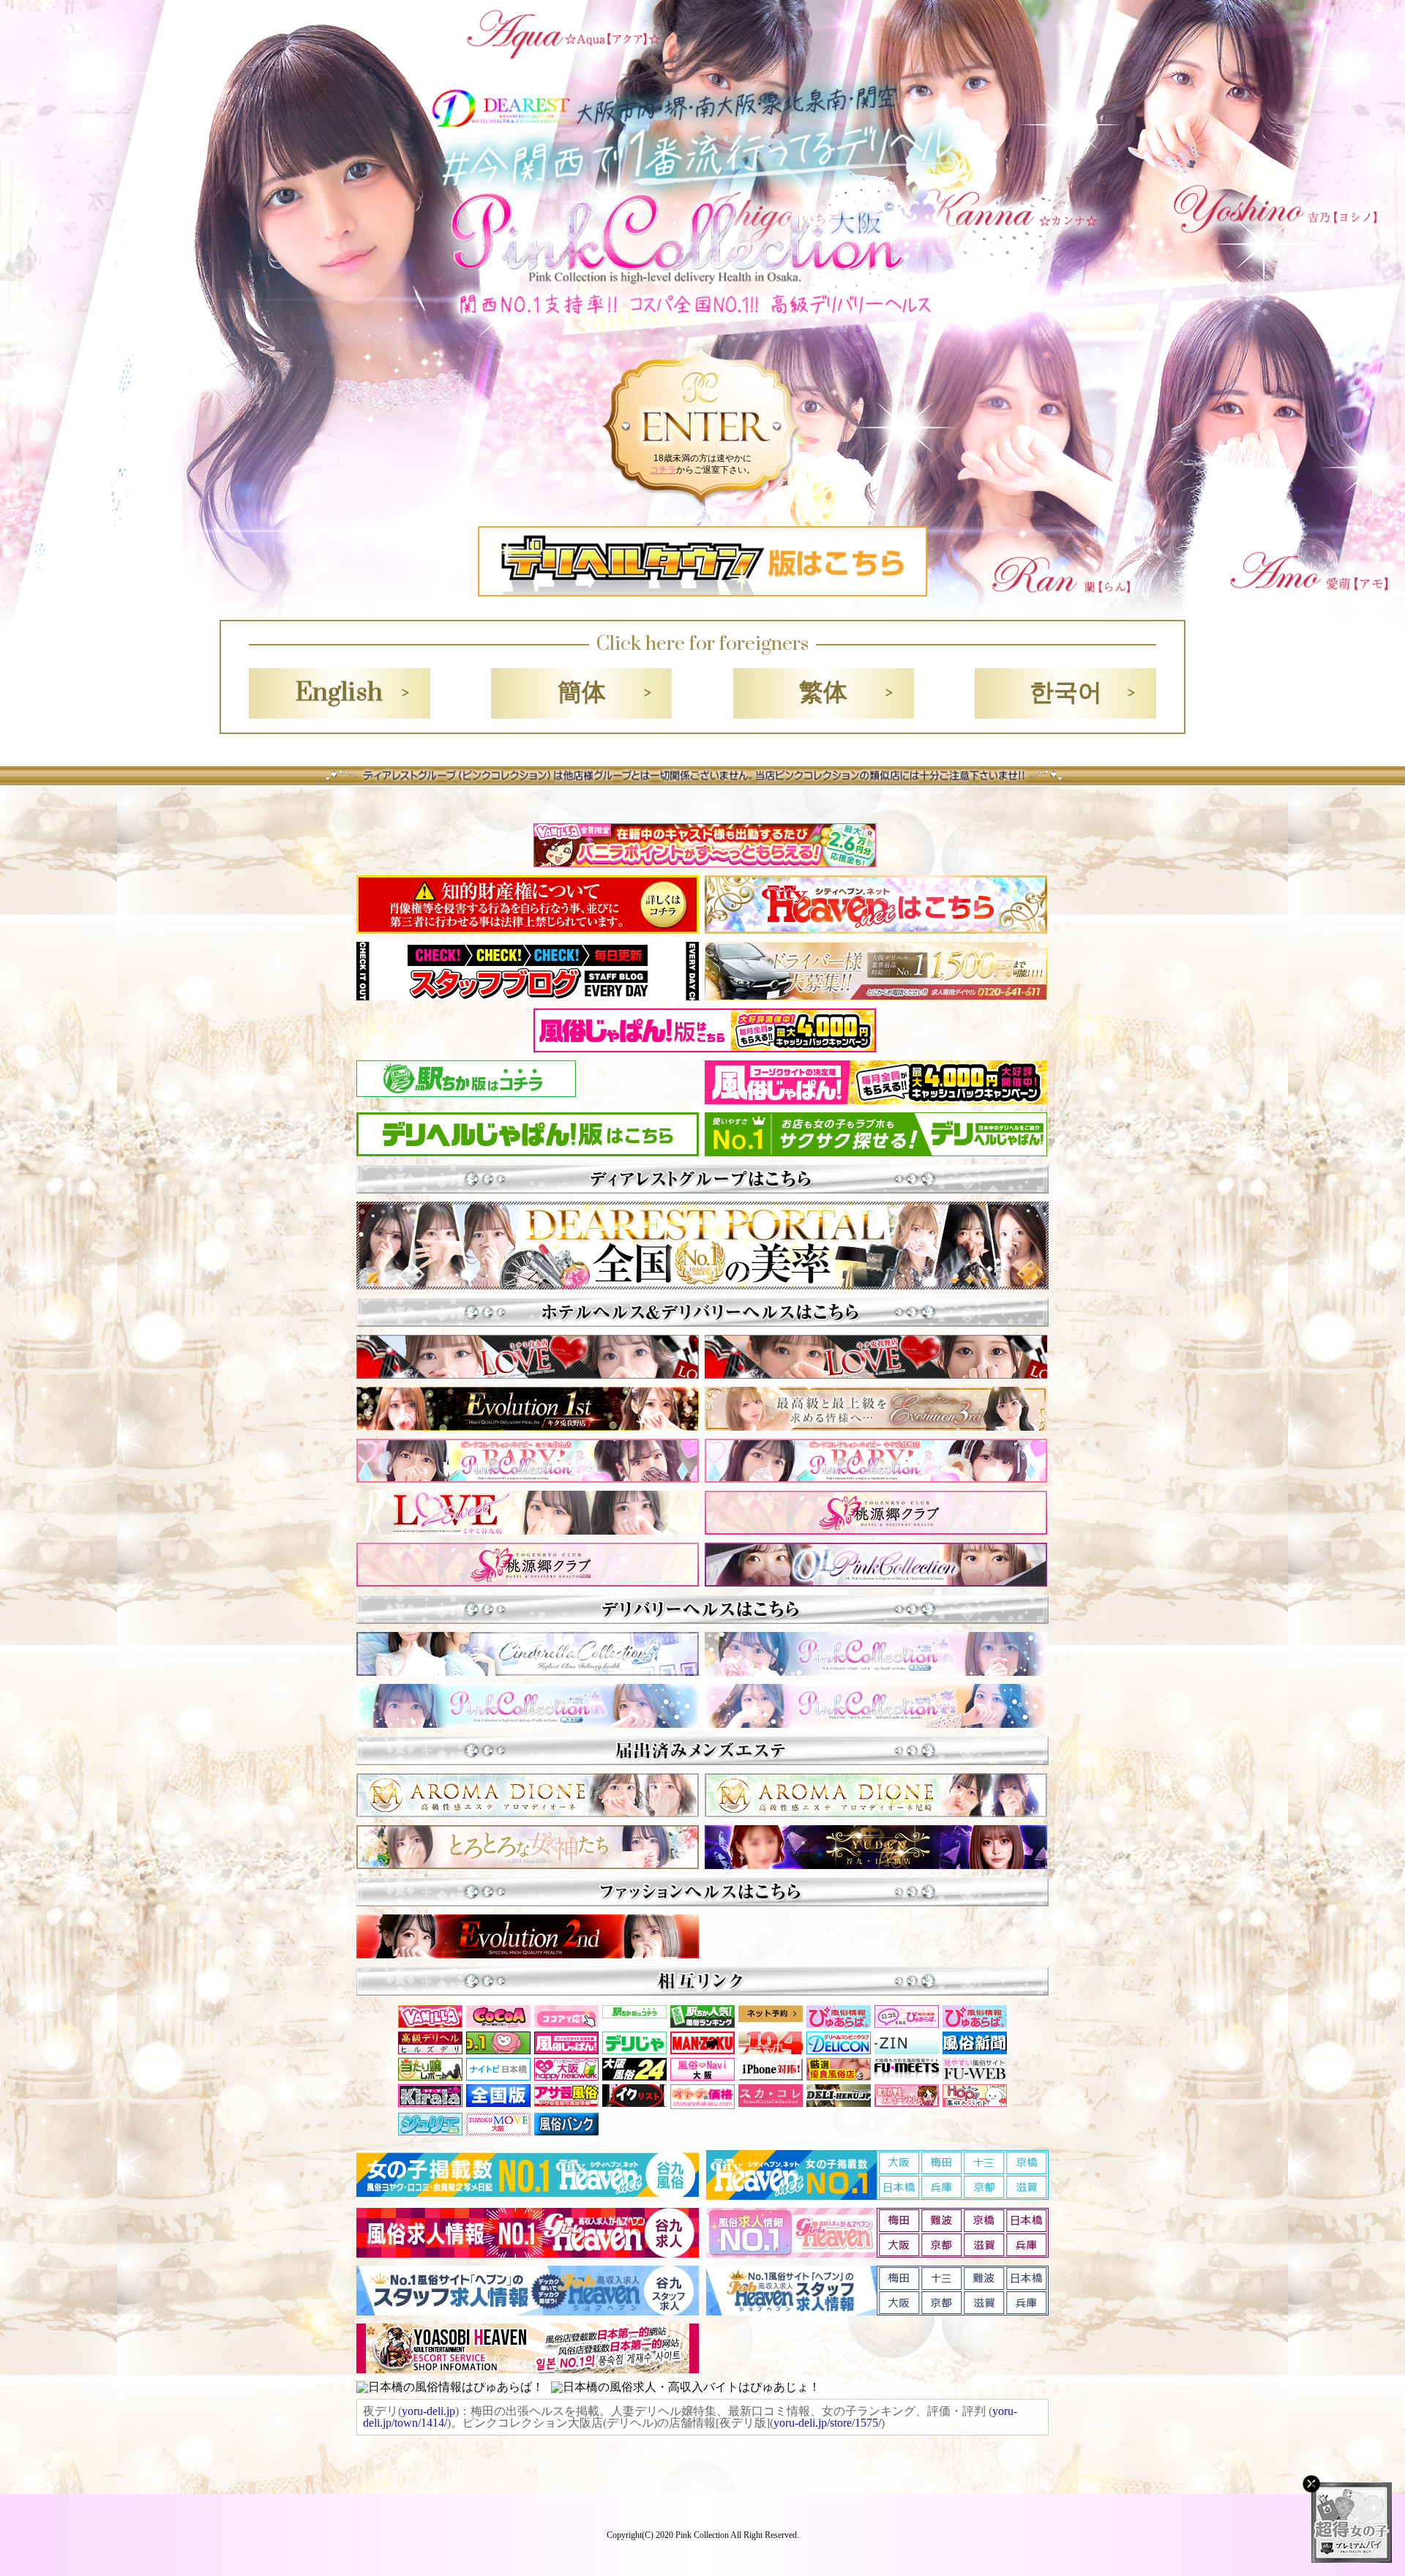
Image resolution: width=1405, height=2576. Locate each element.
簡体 (582, 693)
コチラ (663, 470)
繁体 (823, 693)
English (339, 693)
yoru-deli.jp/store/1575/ (827, 2423)
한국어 (1066, 693)
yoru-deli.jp (428, 2411)
